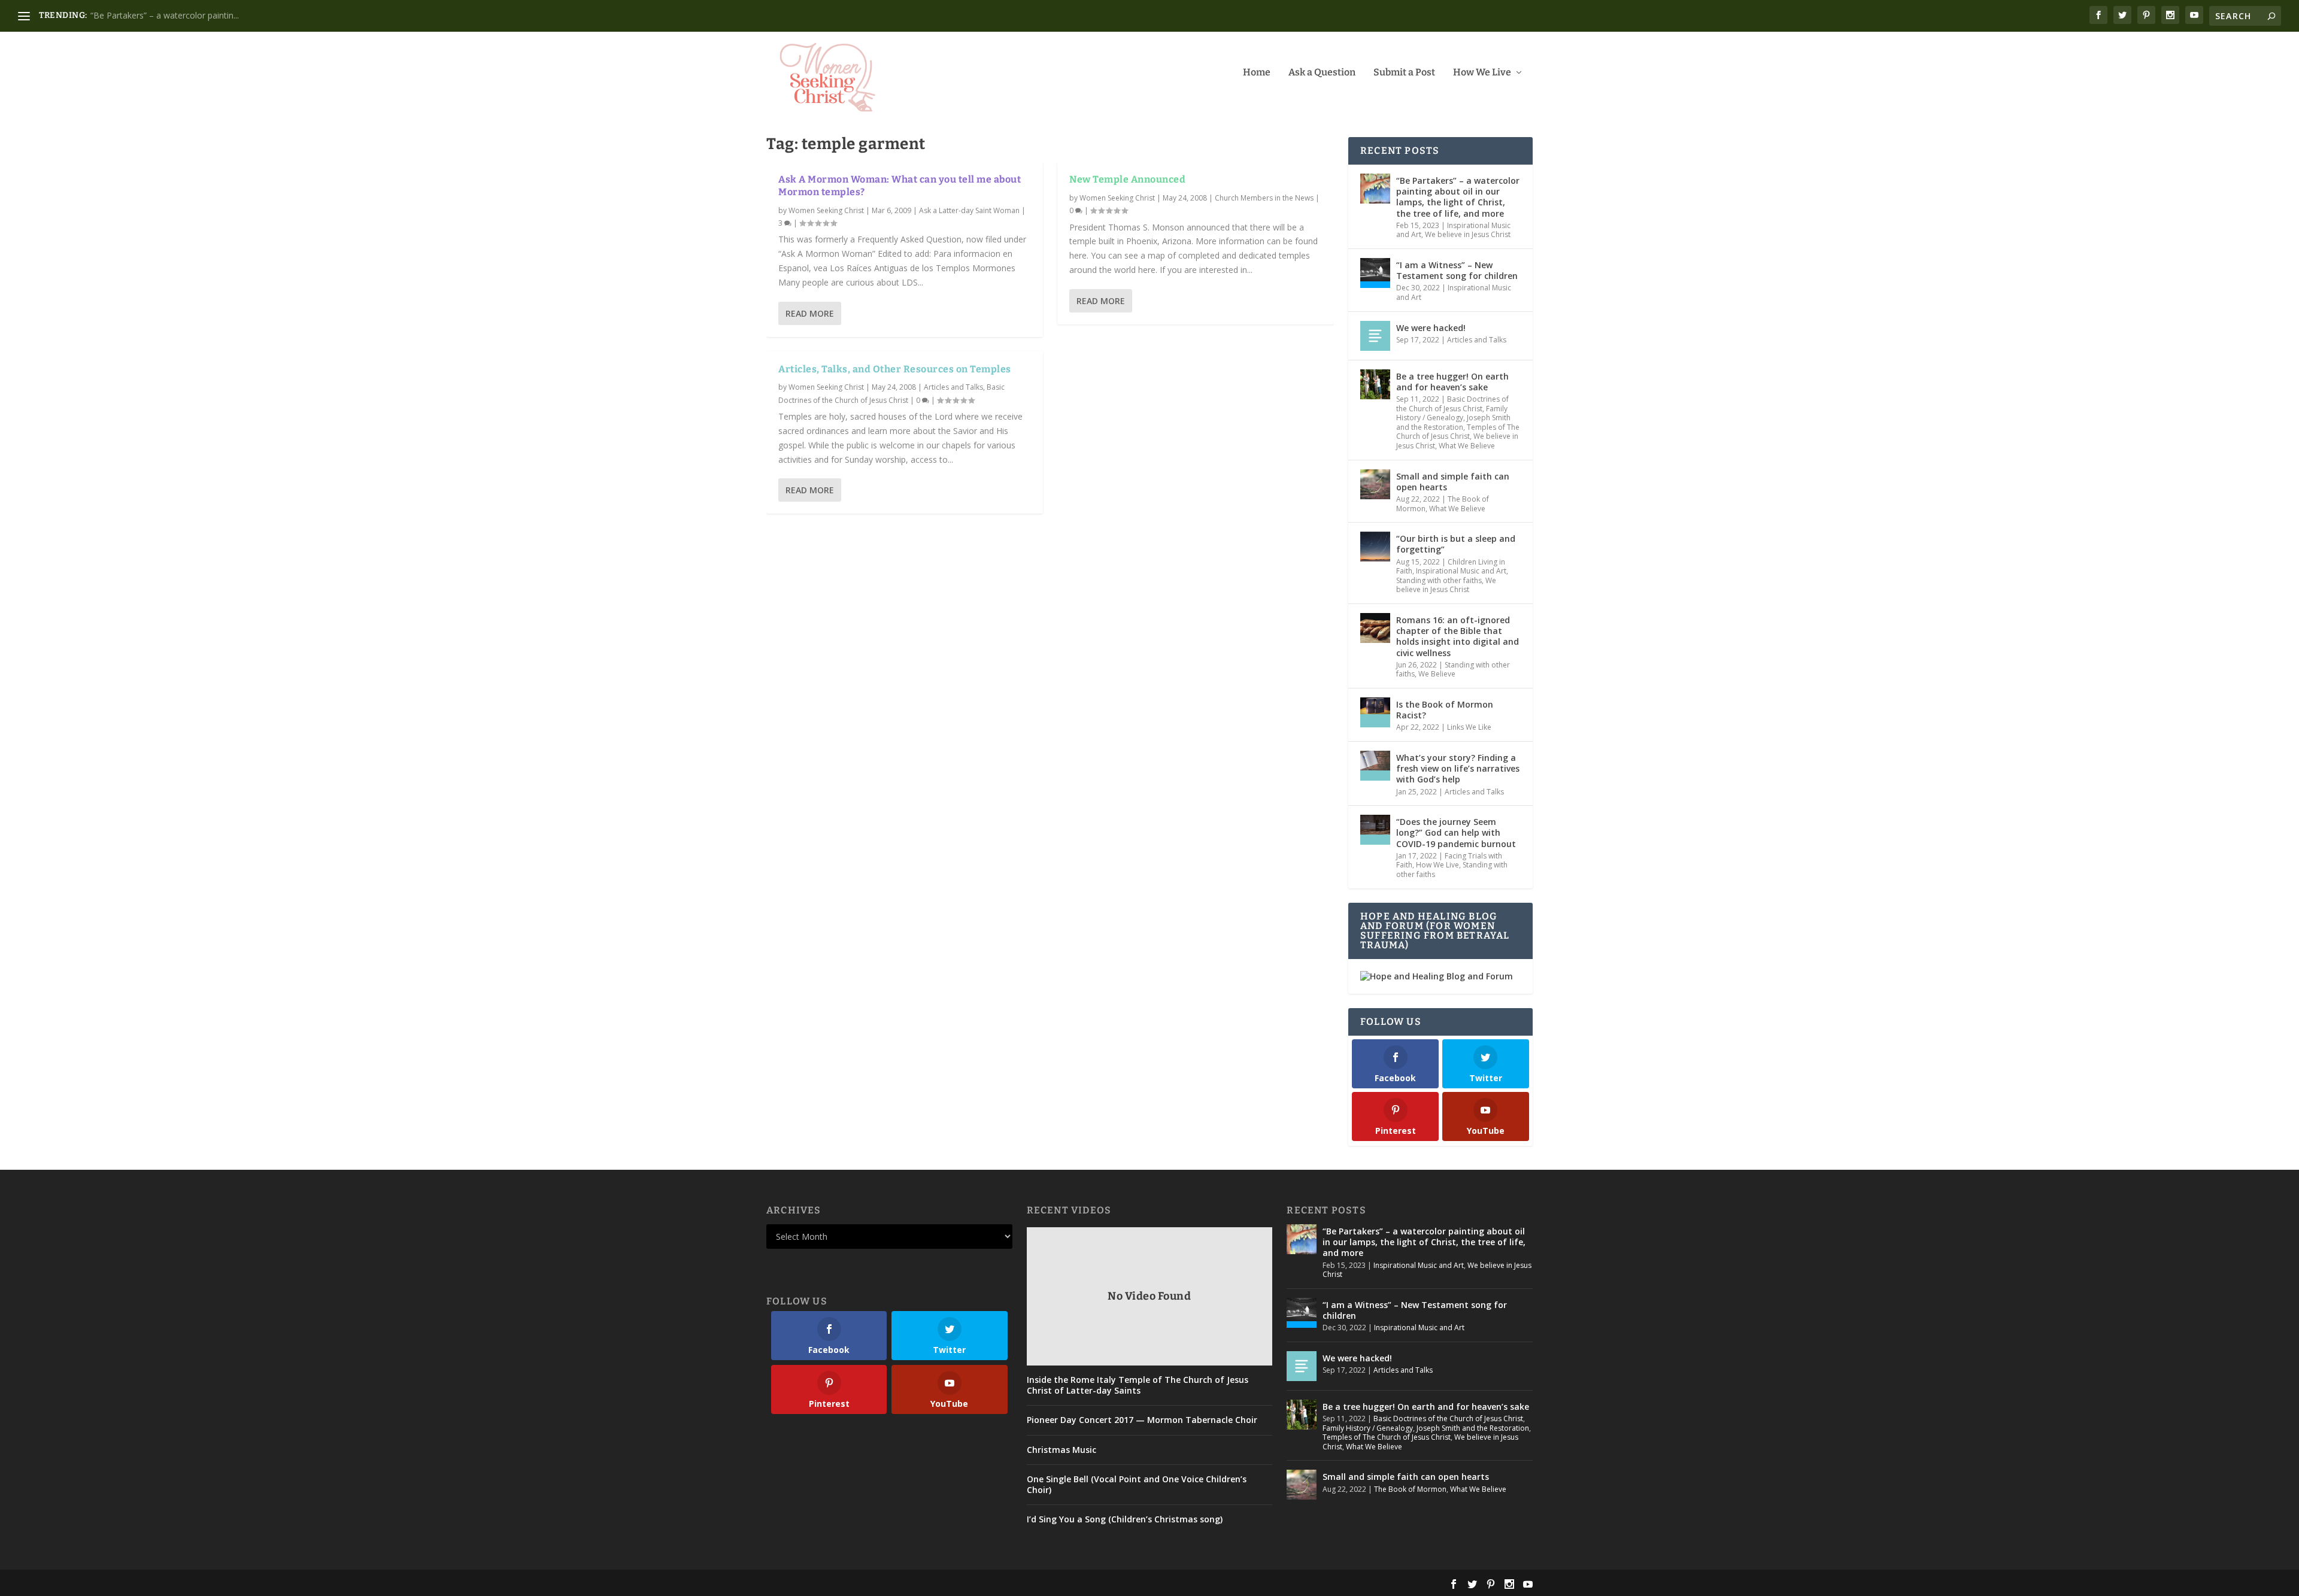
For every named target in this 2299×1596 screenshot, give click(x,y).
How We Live (1482, 73)
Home (1257, 73)
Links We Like (1469, 727)
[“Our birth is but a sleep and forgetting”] (1375, 547)
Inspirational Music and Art (1454, 292)
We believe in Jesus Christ (1468, 234)
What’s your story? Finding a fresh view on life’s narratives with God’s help (1458, 768)
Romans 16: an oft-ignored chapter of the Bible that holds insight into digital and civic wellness (1458, 636)
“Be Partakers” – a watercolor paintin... (165, 15)
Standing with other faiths (1439, 580)
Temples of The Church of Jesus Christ (1458, 432)
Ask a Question (1322, 73)
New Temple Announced (1127, 179)
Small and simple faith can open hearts (1453, 482)
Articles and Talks (953, 387)
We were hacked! (1431, 328)
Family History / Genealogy (1452, 413)
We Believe (1437, 674)
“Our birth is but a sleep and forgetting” (1456, 544)
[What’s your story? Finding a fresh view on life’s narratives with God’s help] (1375, 766)
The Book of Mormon (1410, 1489)
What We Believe (1467, 446)
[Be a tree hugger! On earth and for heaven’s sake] (1375, 384)
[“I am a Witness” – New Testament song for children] (1375, 273)
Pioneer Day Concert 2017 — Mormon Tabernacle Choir (1142, 1420)
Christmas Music (1061, 1450)
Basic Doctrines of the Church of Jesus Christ (1452, 404)
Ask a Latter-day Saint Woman (969, 210)
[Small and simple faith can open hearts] (1375, 484)
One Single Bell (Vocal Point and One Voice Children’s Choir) (1137, 1485)
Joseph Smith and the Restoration (1453, 422)
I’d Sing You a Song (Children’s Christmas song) (1125, 1519)
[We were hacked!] (1375, 336)
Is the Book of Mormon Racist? (1445, 710)
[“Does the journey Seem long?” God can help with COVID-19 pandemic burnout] (1375, 830)
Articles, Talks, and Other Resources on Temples (895, 369)
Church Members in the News (1264, 198)
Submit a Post (1404, 73)
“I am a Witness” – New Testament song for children (1457, 270)
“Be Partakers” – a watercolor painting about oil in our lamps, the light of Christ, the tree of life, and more (1458, 197)
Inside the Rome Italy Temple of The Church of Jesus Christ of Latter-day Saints (1138, 1385)
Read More (810, 313)
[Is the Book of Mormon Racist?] (1375, 712)
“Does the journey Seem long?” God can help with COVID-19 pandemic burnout (1456, 832)
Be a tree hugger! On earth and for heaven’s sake (1452, 382)
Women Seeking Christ (826, 210)
